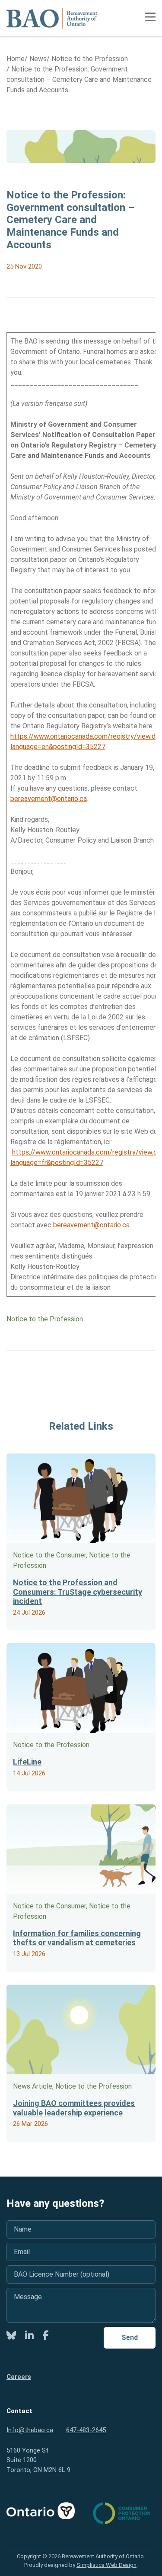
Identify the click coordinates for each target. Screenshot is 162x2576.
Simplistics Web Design (106, 2565)
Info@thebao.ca (30, 2430)
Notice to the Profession (45, 1319)
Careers (19, 2377)
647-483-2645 (86, 2430)
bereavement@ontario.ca (49, 799)
